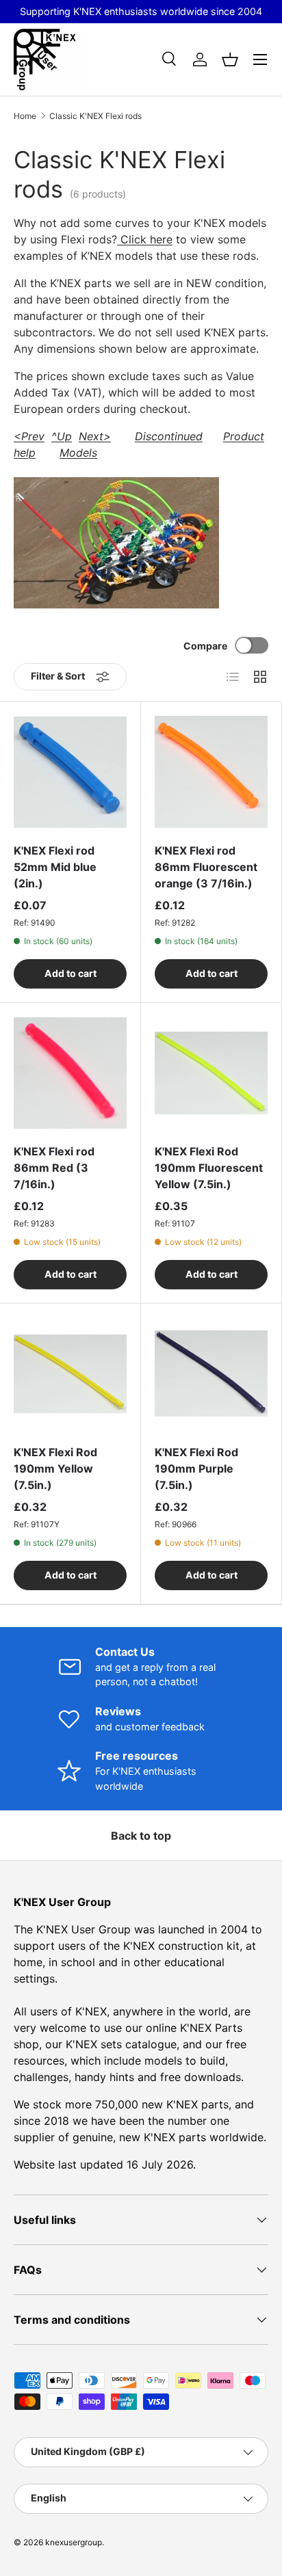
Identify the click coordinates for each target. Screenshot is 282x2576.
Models (78, 453)
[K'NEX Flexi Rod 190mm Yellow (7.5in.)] (70, 1374)
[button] (230, 59)
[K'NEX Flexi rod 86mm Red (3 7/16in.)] (70, 1073)
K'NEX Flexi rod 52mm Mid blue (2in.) (55, 867)
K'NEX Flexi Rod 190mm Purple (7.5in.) (196, 1468)
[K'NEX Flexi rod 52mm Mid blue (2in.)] (70, 772)
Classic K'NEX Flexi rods (95, 116)
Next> (95, 436)
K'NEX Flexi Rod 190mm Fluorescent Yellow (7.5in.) (209, 1168)
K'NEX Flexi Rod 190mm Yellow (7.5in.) (55, 1468)
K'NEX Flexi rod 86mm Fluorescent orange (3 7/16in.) (206, 867)
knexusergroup (74, 2542)
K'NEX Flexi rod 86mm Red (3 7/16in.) (54, 1168)
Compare (205, 646)
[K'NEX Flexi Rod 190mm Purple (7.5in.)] (211, 1374)
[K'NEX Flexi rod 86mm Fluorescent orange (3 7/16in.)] (211, 772)
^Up (62, 436)
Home (25, 116)
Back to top (141, 1836)
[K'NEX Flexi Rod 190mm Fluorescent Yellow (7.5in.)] (211, 1073)
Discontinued (169, 436)
